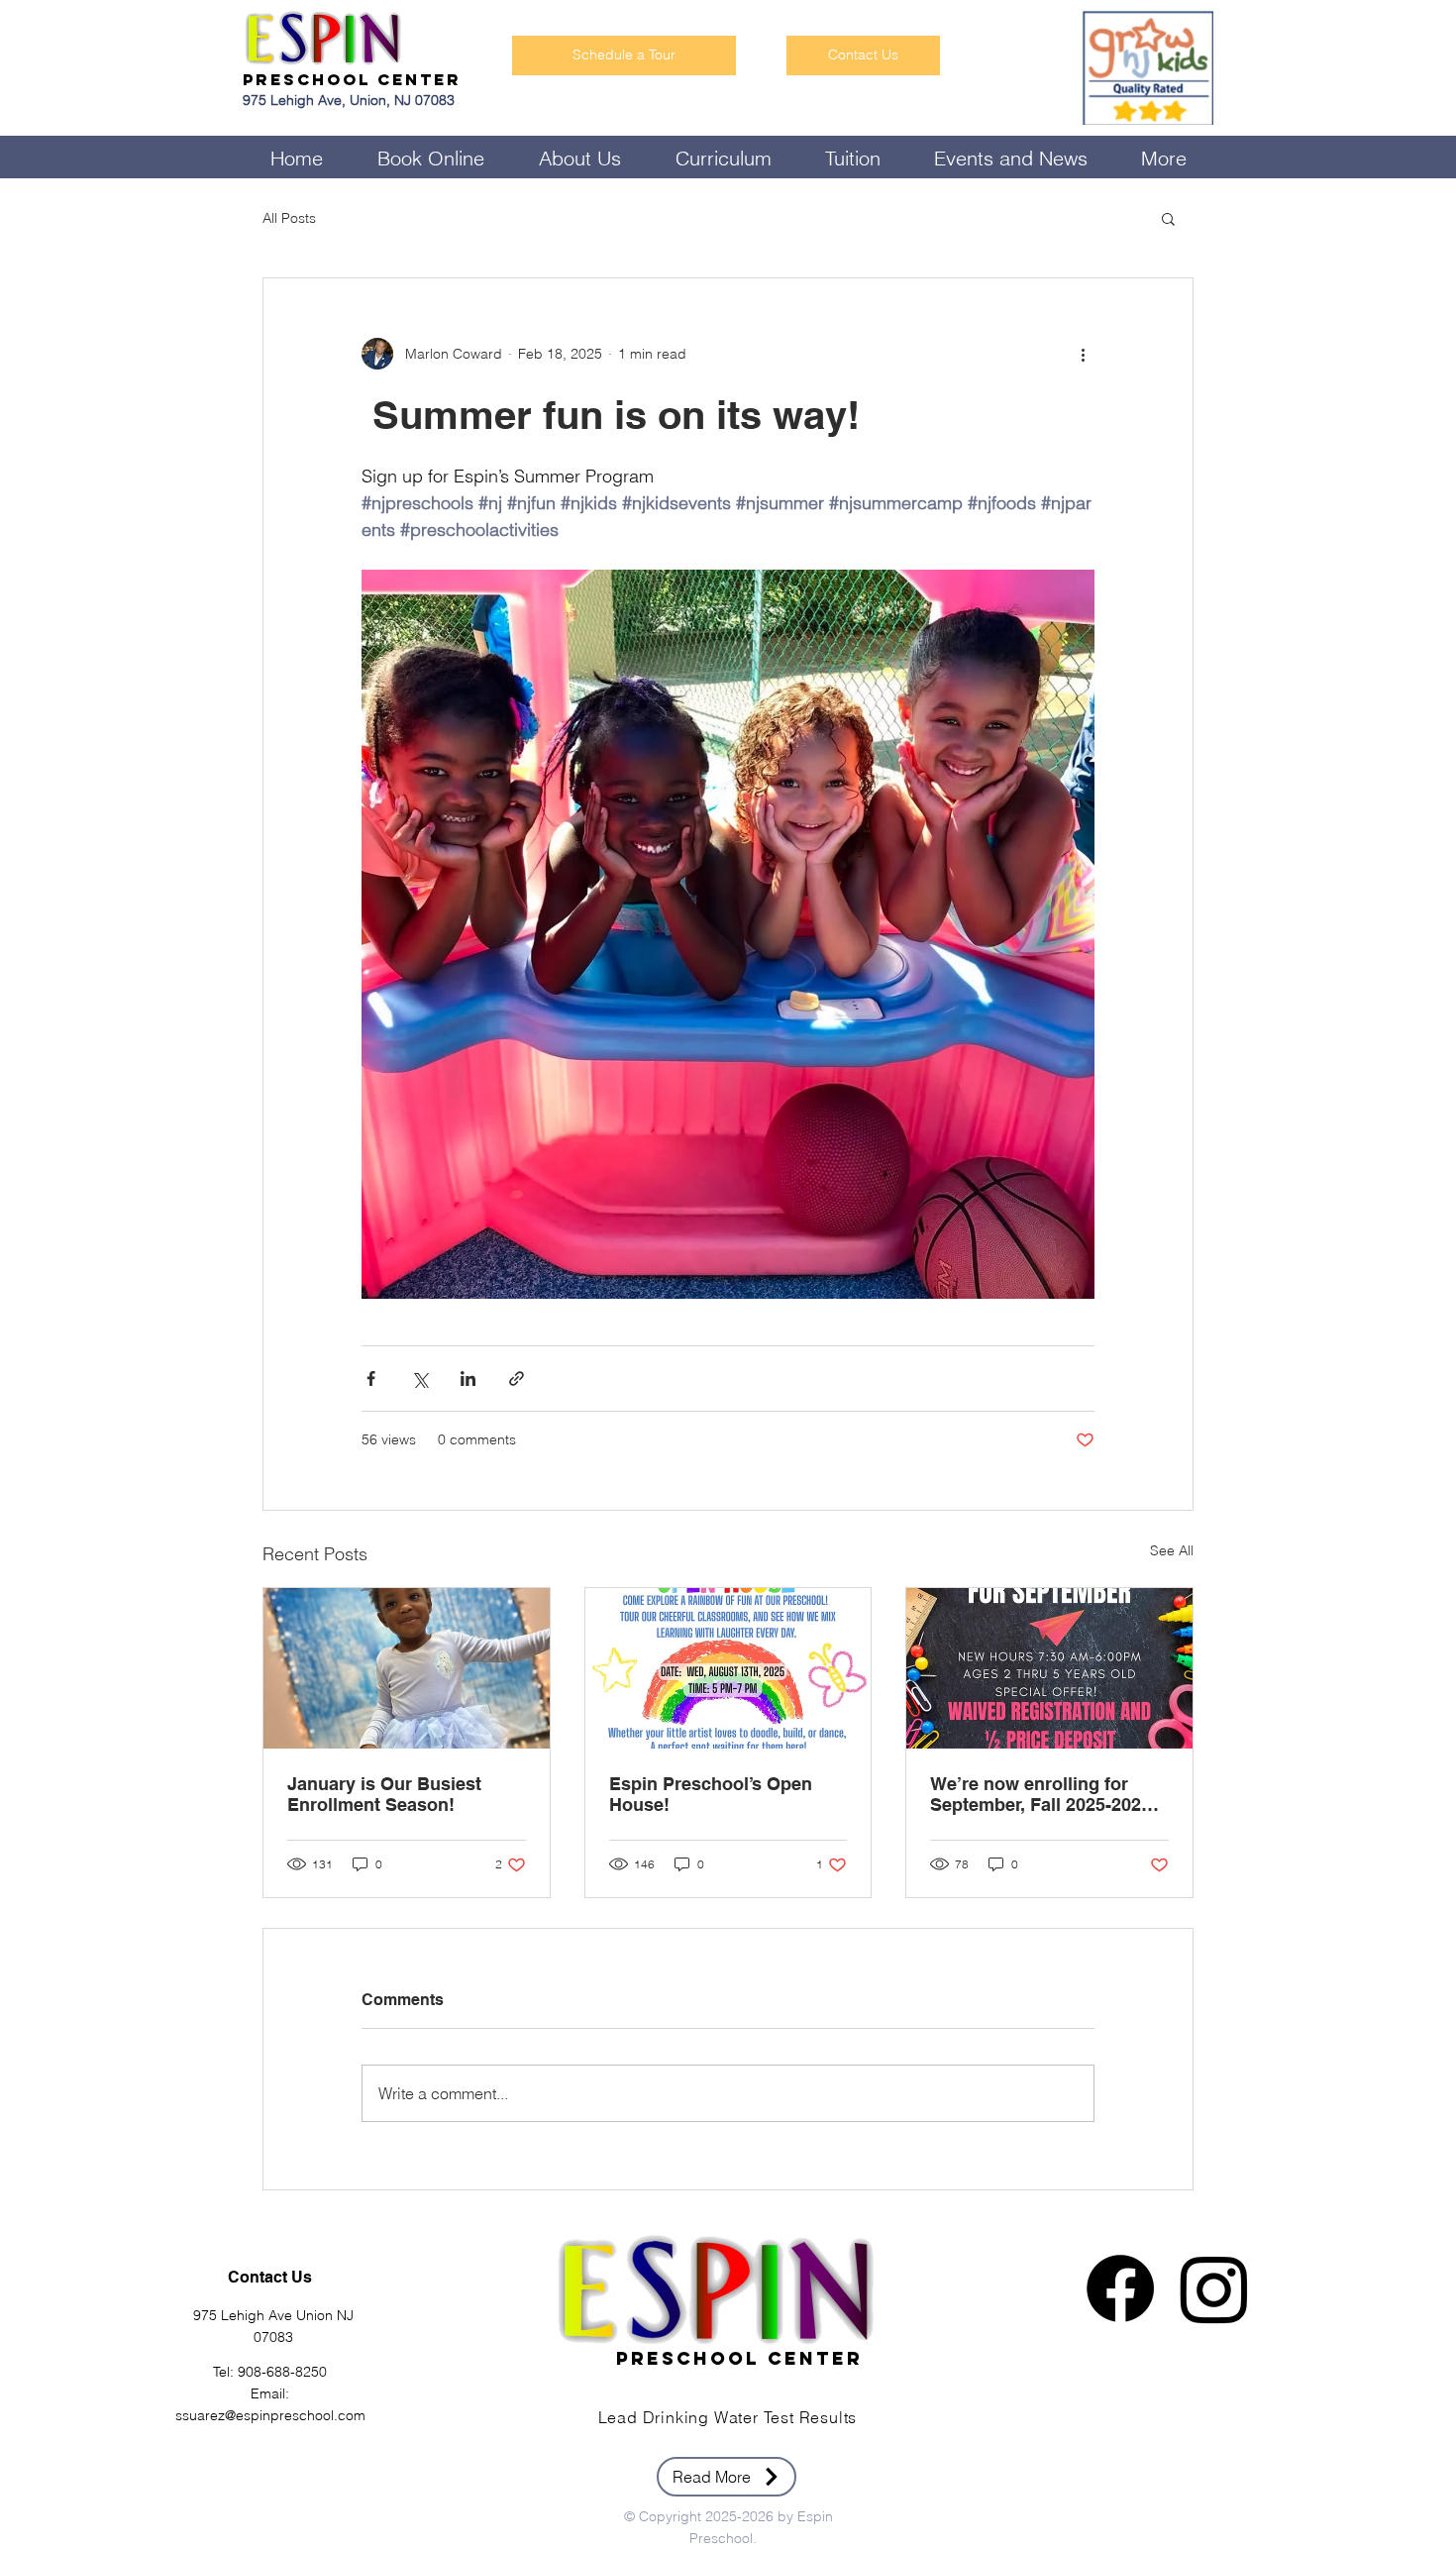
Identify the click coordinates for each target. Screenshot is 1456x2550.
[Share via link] (517, 1379)
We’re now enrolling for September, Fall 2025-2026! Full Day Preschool (1043, 1794)
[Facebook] (1120, 2288)
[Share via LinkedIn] (468, 1379)
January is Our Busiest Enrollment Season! (384, 1794)
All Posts (289, 218)
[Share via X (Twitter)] (419, 1379)
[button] (1168, 218)
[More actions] (1083, 354)
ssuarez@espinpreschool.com (270, 2415)
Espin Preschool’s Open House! (711, 1794)
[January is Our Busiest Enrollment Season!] (407, 1668)
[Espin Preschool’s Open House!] (728, 1668)
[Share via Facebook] (371, 1379)
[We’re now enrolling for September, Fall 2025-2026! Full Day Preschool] (1049, 1668)
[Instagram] (1214, 2288)
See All (1172, 1550)
